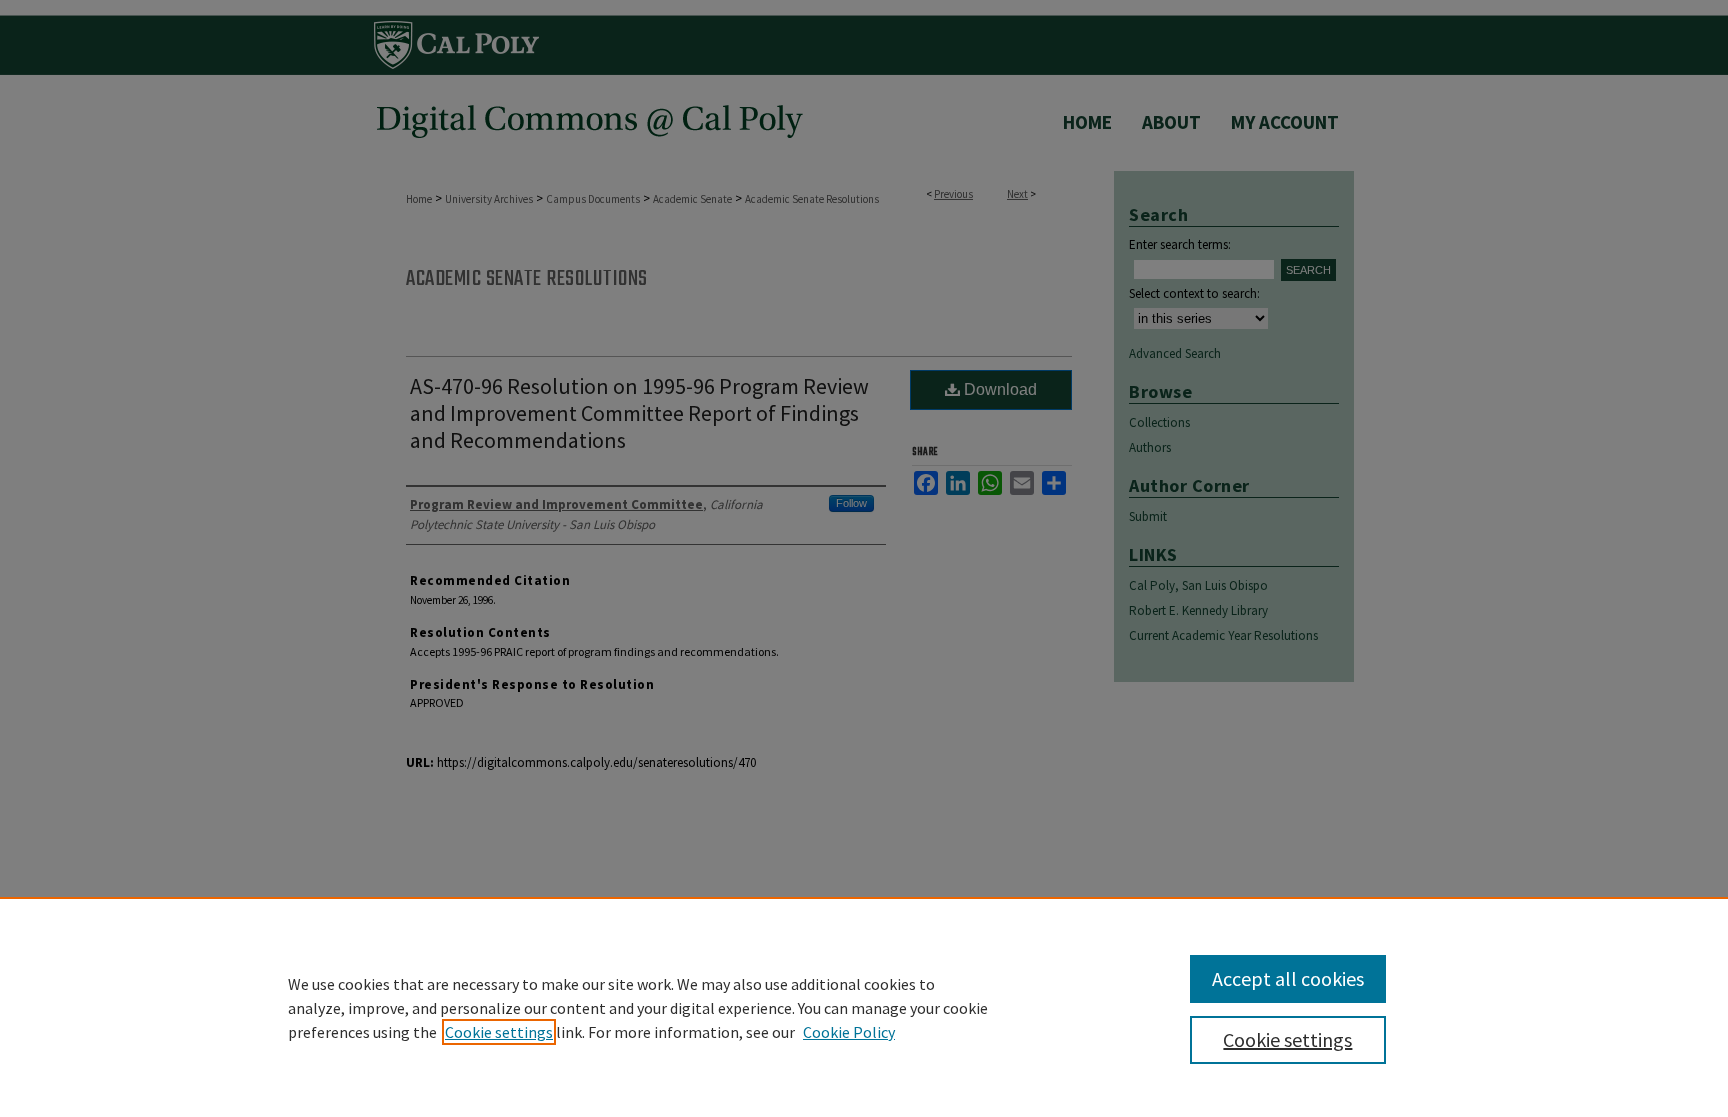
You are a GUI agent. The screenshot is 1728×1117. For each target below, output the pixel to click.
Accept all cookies (1288, 978)
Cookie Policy (849, 1032)
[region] (864, 1007)
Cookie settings (499, 1032)
